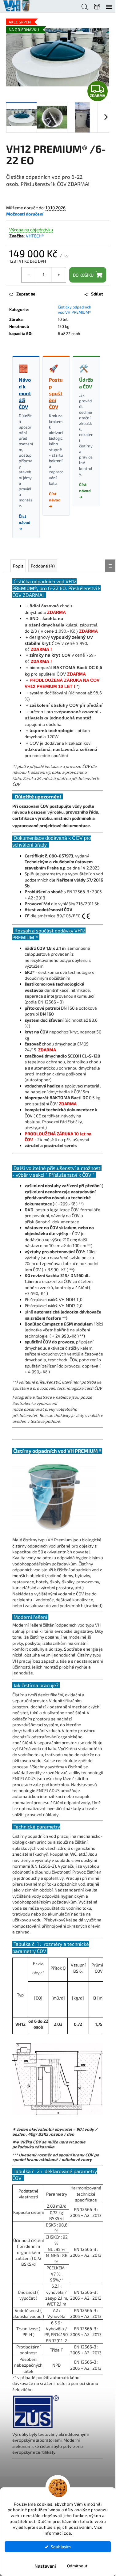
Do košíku (83, 275)
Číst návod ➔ (25, 522)
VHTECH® (35, 236)
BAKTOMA (60, 1097)
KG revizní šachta (42, 1275)
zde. (68, 2533)
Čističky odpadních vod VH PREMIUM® (75, 310)
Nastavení (45, 2566)
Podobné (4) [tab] (43, 566)
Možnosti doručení (25, 214)
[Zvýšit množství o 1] (58, 275)
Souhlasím (61, 2547)
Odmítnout (77, 2566)
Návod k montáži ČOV (25, 393)
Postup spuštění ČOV (56, 393)
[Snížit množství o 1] (29, 275)
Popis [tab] (18, 566)
